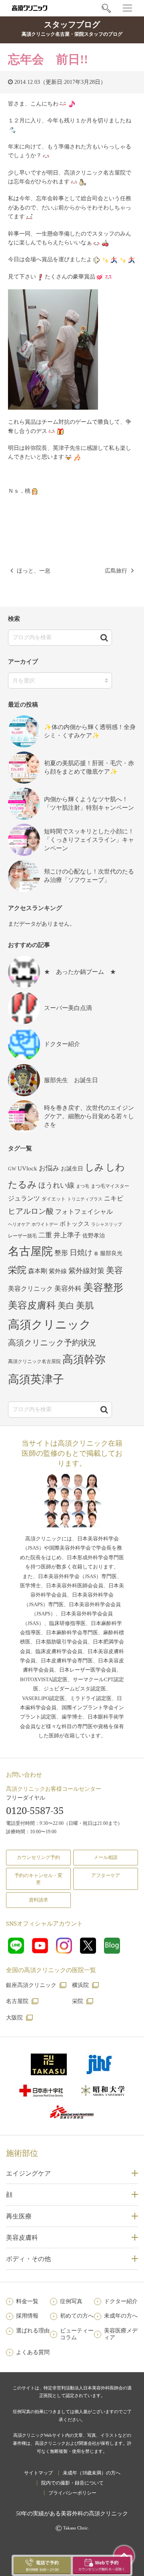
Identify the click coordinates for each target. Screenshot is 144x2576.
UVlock (27, 1168)
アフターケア (106, 1875)
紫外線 (58, 1271)
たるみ (22, 1184)
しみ (94, 1167)
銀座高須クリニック (31, 1985)
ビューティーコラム (77, 2334)
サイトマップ (38, 2473)
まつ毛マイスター (110, 1186)
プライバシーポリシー (72, 2493)
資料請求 (38, 1900)
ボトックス (75, 1224)
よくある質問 (33, 2352)
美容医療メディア (121, 2334)
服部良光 (111, 1253)
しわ (115, 1167)
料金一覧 (27, 2301)
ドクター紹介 (121, 2301)
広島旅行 (116, 571)
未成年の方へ (121, 2316)
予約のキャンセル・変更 (38, 1879)
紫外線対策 (86, 1271)
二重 (45, 1235)
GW (12, 1169)
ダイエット (54, 1199)
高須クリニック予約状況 (52, 1343)
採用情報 (27, 2316)
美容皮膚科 (32, 1305)
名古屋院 (30, 1251)
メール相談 (106, 1857)
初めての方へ (77, 2316)
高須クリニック (50, 1325)
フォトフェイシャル (84, 1212)
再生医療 (19, 2216)
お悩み (49, 1168)
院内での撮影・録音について (72, 2483)
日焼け (81, 1252)
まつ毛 (83, 1186)
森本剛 (38, 1271)
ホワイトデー (45, 1224)
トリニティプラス (85, 1199)
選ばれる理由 (33, 2331)
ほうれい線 (56, 1185)
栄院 (17, 1270)
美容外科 (68, 1289)
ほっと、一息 (34, 571)
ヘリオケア (19, 1224)
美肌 (85, 1306)
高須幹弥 (84, 1359)
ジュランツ (24, 1198)
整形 (61, 1253)
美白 (66, 1306)
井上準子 (67, 1235)
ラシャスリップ (107, 1224)
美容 (114, 1270)
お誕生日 (72, 1169)
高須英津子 (36, 1379)
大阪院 (14, 2018)
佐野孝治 (94, 1236)
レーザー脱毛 (22, 1236)
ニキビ (114, 1198)
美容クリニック (30, 1289)
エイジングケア (28, 2173)
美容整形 (103, 1287)
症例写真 (71, 2301)
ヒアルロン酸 (31, 1211)
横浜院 (80, 1985)
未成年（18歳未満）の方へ (92, 2473)
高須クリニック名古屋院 (34, 1361)
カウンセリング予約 (38, 1857)
